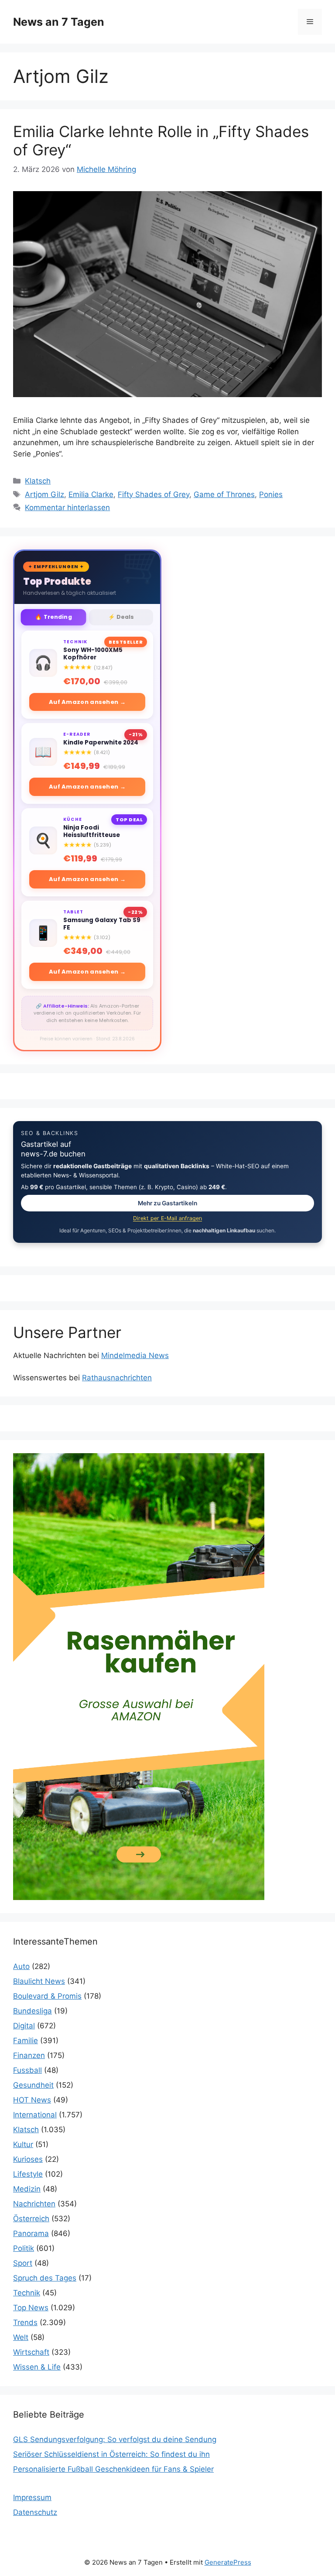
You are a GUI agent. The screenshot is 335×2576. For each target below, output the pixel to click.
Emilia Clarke (91, 494)
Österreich (31, 2219)
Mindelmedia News (135, 1355)
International (35, 2115)
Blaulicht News (39, 1981)
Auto (21, 1966)
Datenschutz (35, 2512)
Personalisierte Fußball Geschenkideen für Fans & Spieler (113, 2469)
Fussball (27, 2070)
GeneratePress (228, 2562)
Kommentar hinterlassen (67, 508)
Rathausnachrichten (117, 1378)
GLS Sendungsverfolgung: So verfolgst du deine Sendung (115, 2439)
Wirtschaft (31, 2352)
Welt (21, 2337)
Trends (25, 2322)
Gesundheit (33, 2085)
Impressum (32, 2497)
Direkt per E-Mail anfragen (167, 1218)
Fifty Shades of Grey (154, 494)
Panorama (31, 2233)
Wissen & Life (37, 2367)
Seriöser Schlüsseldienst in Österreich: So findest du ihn (111, 2454)
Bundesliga (32, 2011)
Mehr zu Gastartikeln (167, 1203)
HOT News (32, 2100)
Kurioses (28, 2159)
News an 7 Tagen (59, 22)
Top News (31, 2308)
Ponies (271, 494)
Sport (23, 2263)
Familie (26, 2041)
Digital (24, 2026)
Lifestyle (28, 2174)
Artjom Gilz (44, 494)
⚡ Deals (121, 617)
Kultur (23, 2144)
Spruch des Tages (45, 2278)
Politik (24, 2248)
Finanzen (29, 2055)
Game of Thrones (224, 494)
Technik (27, 2293)
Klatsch (38, 481)
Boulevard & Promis (47, 1996)
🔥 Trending (53, 617)
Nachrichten (34, 2204)
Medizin (27, 2189)
